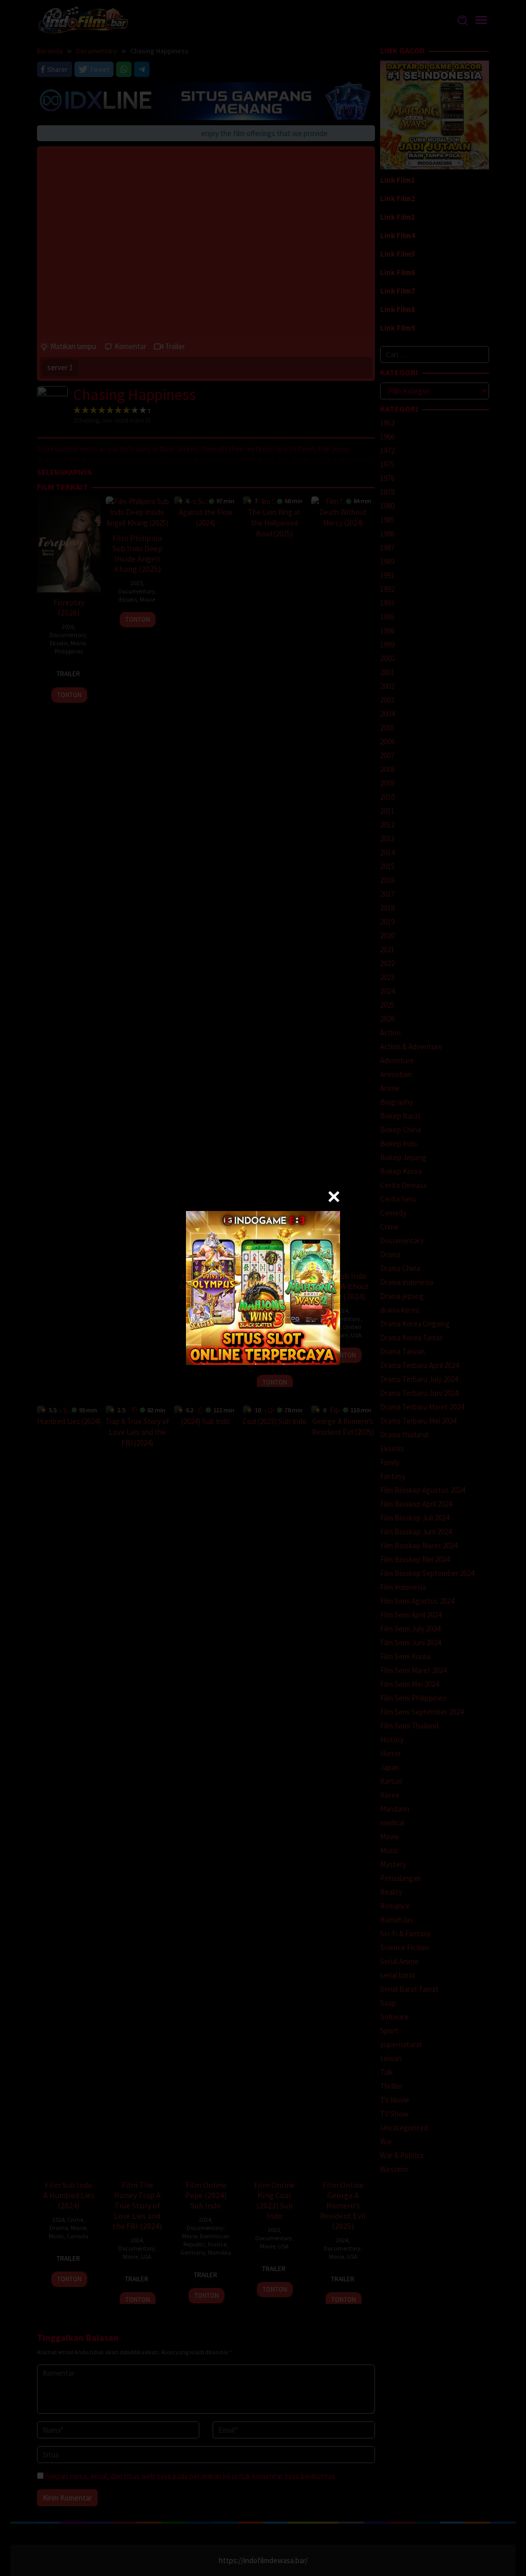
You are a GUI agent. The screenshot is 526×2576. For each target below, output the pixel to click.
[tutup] (334, 1197)
